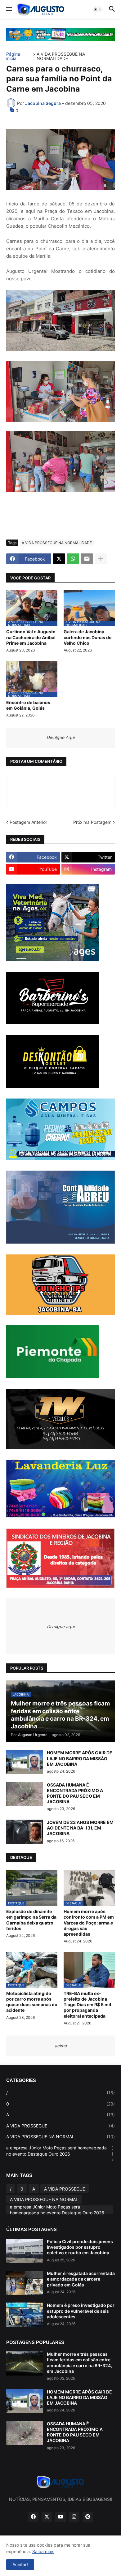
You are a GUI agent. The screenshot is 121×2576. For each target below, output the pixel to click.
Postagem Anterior (28, 822)
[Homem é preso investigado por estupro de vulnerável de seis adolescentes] (25, 2315)
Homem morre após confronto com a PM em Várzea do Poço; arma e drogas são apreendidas (89, 1923)
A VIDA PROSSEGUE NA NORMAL (60, 2137)
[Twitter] (59, 559)
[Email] (87, 559)
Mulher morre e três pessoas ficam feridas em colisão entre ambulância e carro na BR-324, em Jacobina (79, 2363)
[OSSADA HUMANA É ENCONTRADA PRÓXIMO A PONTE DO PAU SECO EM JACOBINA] (25, 1794)
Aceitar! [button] (20, 2564)
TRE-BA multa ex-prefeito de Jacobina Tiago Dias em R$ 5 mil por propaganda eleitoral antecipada (87, 2005)
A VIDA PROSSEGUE (60, 2126)
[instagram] (74, 2517)
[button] (9, 9)
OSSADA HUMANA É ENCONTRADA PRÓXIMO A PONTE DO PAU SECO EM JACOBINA (75, 1793)
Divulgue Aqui (60, 737)
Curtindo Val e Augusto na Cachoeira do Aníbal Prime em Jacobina (31, 637)
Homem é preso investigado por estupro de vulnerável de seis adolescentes (81, 2311)
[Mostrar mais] (101, 559)
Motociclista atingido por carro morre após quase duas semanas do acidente (32, 2002)
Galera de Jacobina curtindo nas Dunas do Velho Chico (88, 637)
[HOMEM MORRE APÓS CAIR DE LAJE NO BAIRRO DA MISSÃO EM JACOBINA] (25, 1762)
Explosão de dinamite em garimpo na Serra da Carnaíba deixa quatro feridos (31, 1920)
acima (61, 2046)
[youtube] (60, 2517)
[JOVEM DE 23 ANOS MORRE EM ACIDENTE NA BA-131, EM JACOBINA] (25, 1832)
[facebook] (33, 2517)
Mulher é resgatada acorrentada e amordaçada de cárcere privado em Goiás (81, 2279)
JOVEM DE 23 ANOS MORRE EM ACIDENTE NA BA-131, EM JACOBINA (80, 1828)
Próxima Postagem (92, 822)
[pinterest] (88, 2517)
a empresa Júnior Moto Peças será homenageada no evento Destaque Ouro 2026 (60, 2154)
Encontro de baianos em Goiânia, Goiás (28, 705)
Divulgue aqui (61, 1626)
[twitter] (47, 2517)
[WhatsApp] (73, 559)
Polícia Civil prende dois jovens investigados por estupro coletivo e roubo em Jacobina (80, 2247)
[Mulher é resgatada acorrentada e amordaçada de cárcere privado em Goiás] (25, 2283)
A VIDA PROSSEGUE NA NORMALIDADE (61, 56)
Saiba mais (43, 2551)
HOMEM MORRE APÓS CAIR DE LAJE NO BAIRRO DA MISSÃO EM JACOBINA (80, 1758)
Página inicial (13, 56)
